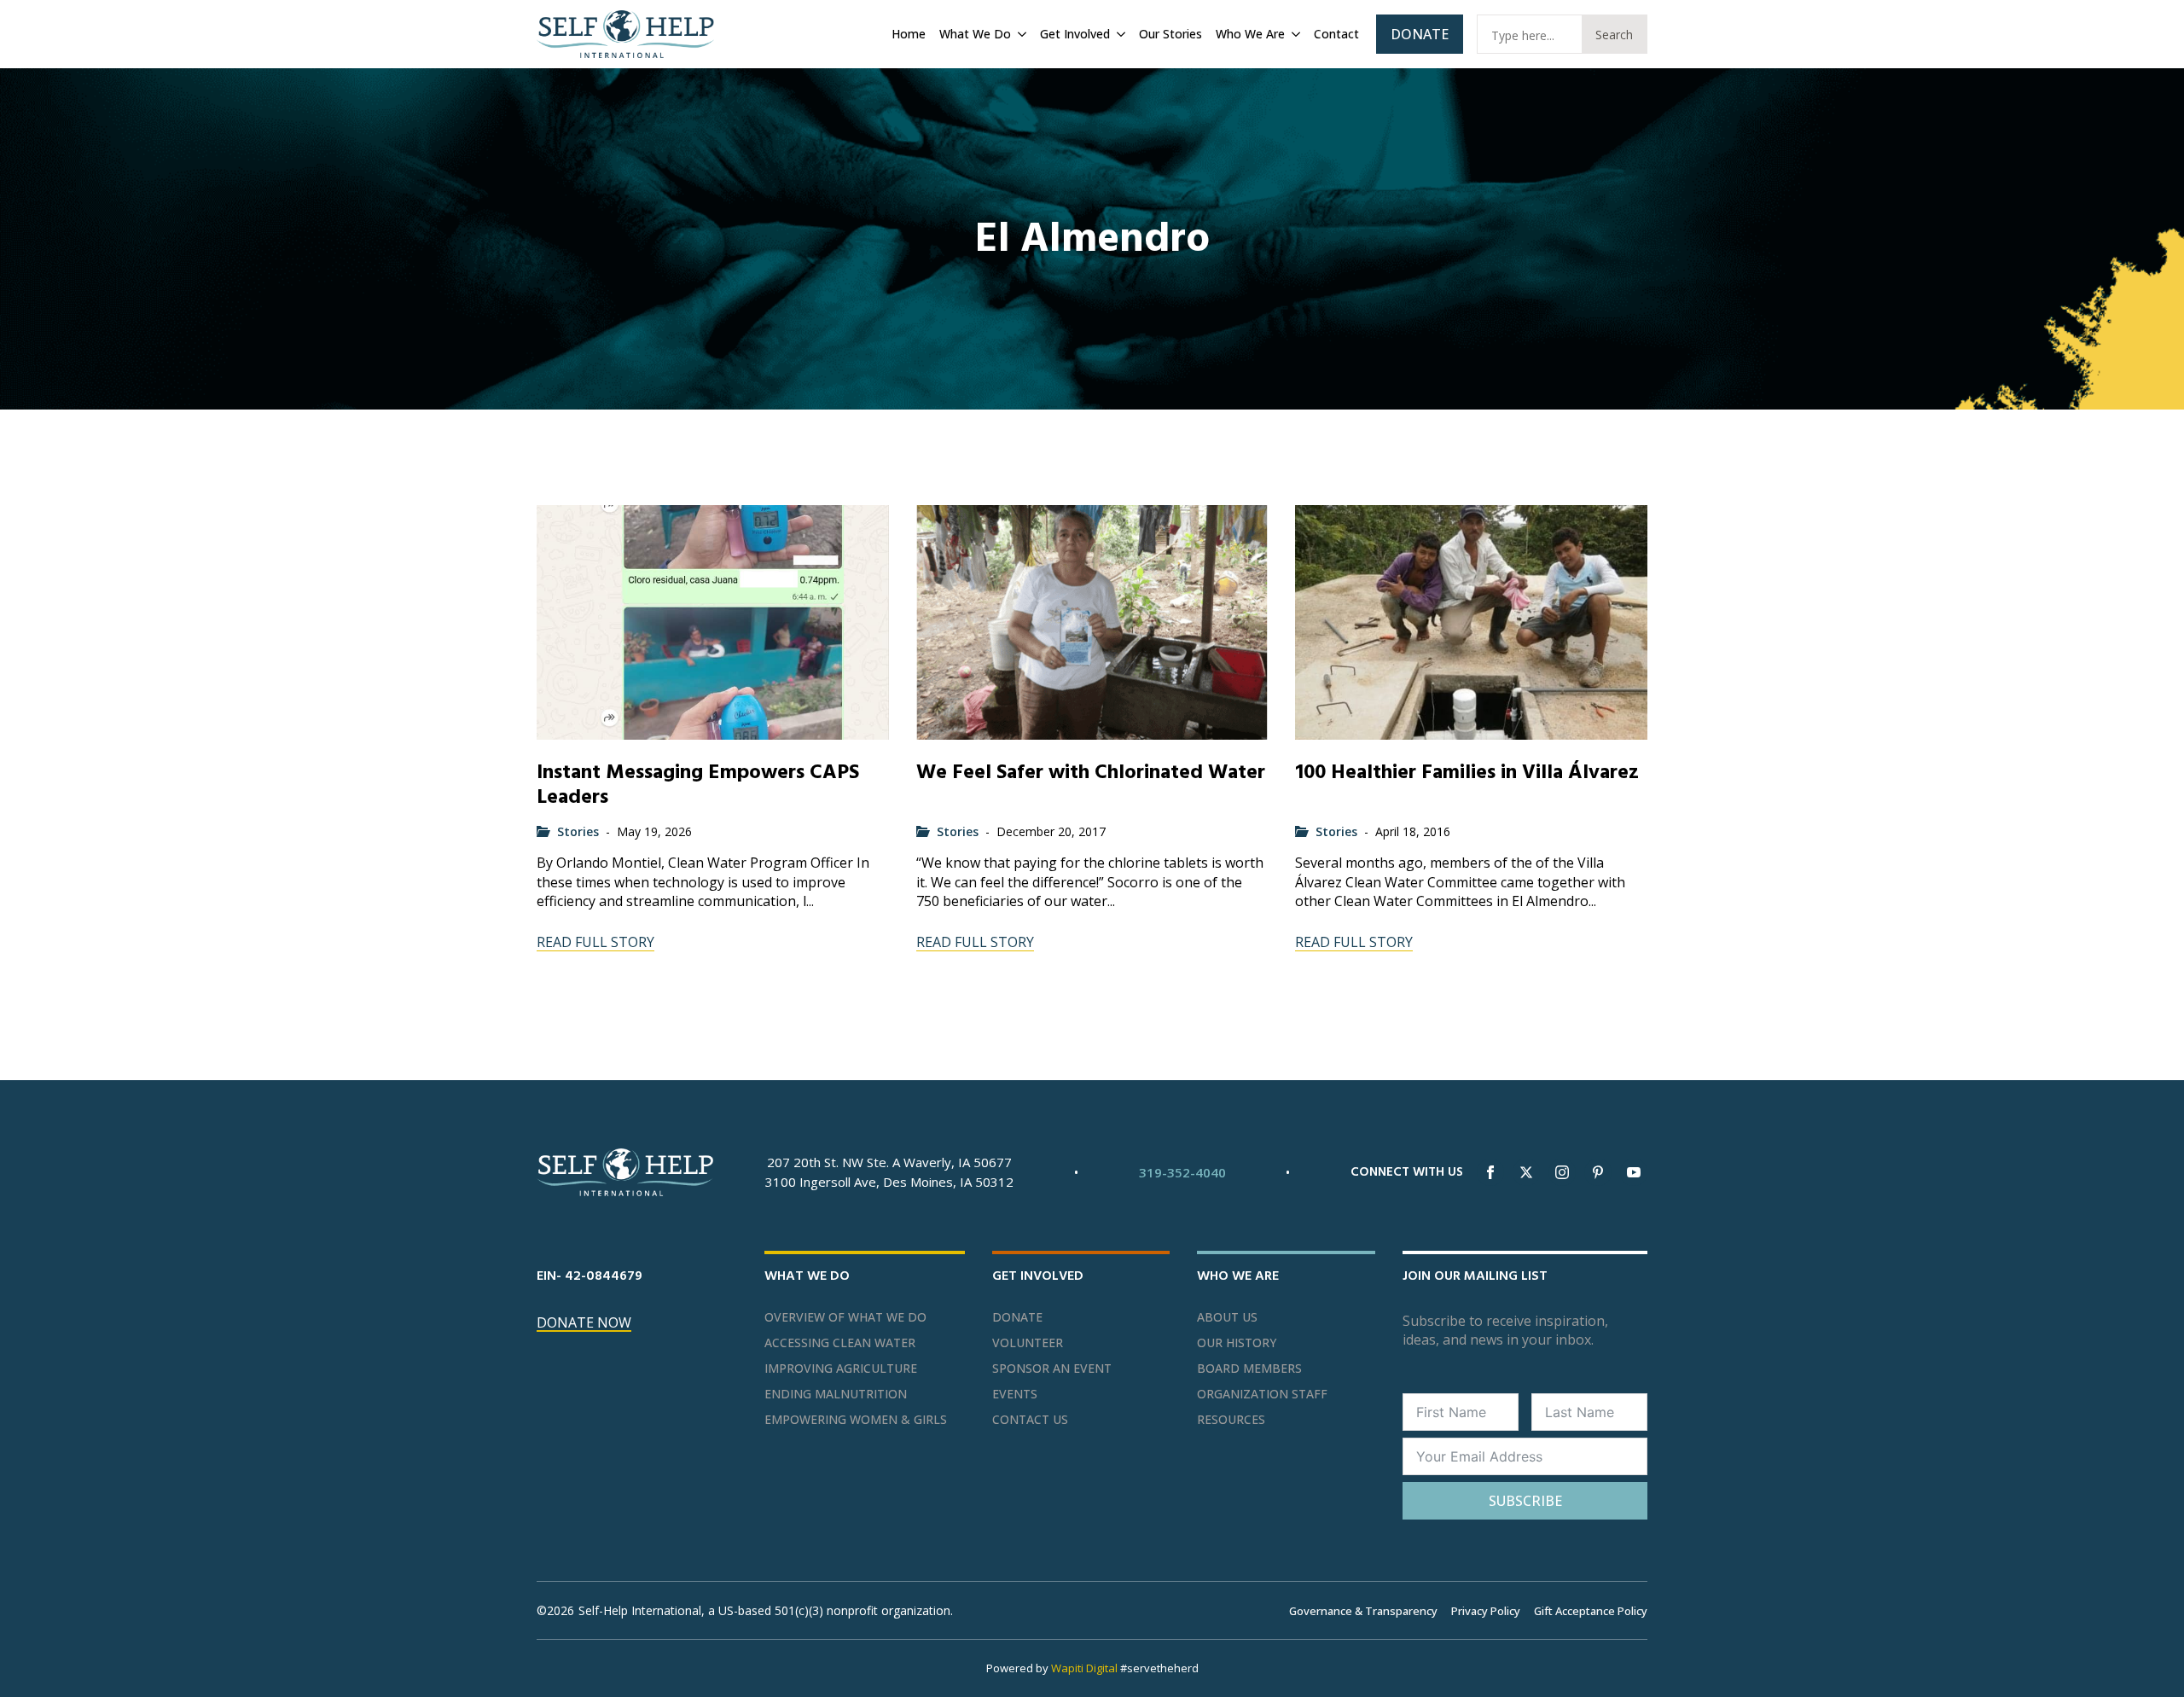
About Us (1227, 1317)
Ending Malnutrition (836, 1394)
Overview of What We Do (845, 1317)
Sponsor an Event (1052, 1369)
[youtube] (1634, 1172)
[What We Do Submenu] (1020, 34)
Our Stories (1170, 34)
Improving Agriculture (841, 1369)
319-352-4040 (1182, 1172)
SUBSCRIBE (1525, 1501)
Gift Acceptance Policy (1591, 1611)
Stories (578, 831)
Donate (1017, 1317)
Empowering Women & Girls (856, 1420)
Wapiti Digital (1084, 1668)
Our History (1237, 1343)
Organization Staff (1262, 1394)
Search (1614, 35)
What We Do (975, 34)
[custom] (1598, 1172)
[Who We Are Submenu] (1294, 34)
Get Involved (1075, 34)
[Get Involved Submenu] (1119, 34)
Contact (1336, 34)
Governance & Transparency (1363, 1611)
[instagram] (1562, 1172)
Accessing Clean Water (840, 1343)
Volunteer (1028, 1343)
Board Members (1249, 1369)
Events (1015, 1394)
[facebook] (1490, 1172)
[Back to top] (2150, 1663)
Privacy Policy (1486, 1611)
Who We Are (1250, 34)
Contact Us (1030, 1420)
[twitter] (1526, 1172)
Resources (1231, 1420)
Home (909, 34)
